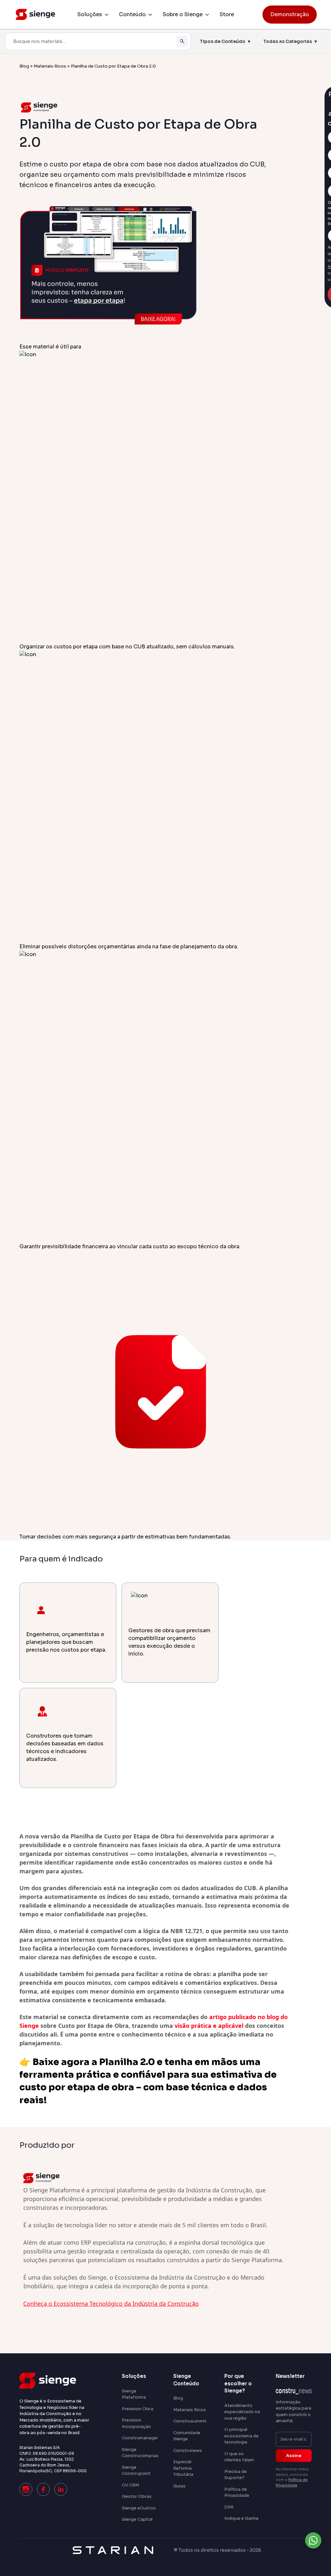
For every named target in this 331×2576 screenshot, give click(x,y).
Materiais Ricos (50, 66)
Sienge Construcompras (140, 2453)
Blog (24, 66)
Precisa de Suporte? (235, 2475)
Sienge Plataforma (134, 2394)
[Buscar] (182, 41)
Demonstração (290, 14)
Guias (179, 2486)
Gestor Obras (137, 2496)
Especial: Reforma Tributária (183, 2468)
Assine (294, 2456)
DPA (229, 2507)
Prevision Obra (138, 2409)
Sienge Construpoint (136, 2470)
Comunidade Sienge (187, 2436)
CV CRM (130, 2485)
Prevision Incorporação (136, 2423)
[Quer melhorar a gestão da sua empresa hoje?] (313, 2540)
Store (227, 14)
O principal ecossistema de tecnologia (241, 2436)
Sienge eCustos (139, 2508)
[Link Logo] (55, 2381)
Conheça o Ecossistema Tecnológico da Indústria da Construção (111, 2304)
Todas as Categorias (290, 41)
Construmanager (140, 2438)
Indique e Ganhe (241, 2518)
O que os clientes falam (239, 2457)
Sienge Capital (137, 2519)
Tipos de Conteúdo (225, 41)
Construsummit (190, 2421)
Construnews (188, 2450)
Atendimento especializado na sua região (242, 2412)
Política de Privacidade (237, 2492)
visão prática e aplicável (209, 2026)
